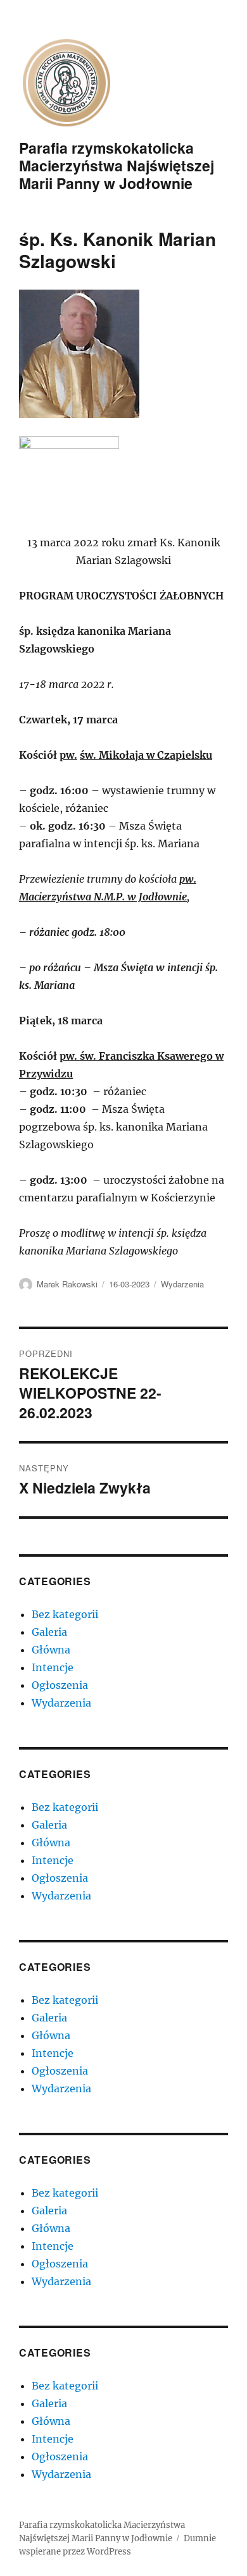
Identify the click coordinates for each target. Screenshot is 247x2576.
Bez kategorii (65, 1614)
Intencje (53, 1667)
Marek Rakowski (67, 1284)
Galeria (49, 1632)
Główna (51, 1650)
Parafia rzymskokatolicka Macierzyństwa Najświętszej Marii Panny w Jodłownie (117, 165)
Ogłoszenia (60, 1685)
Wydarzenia (182, 1284)
